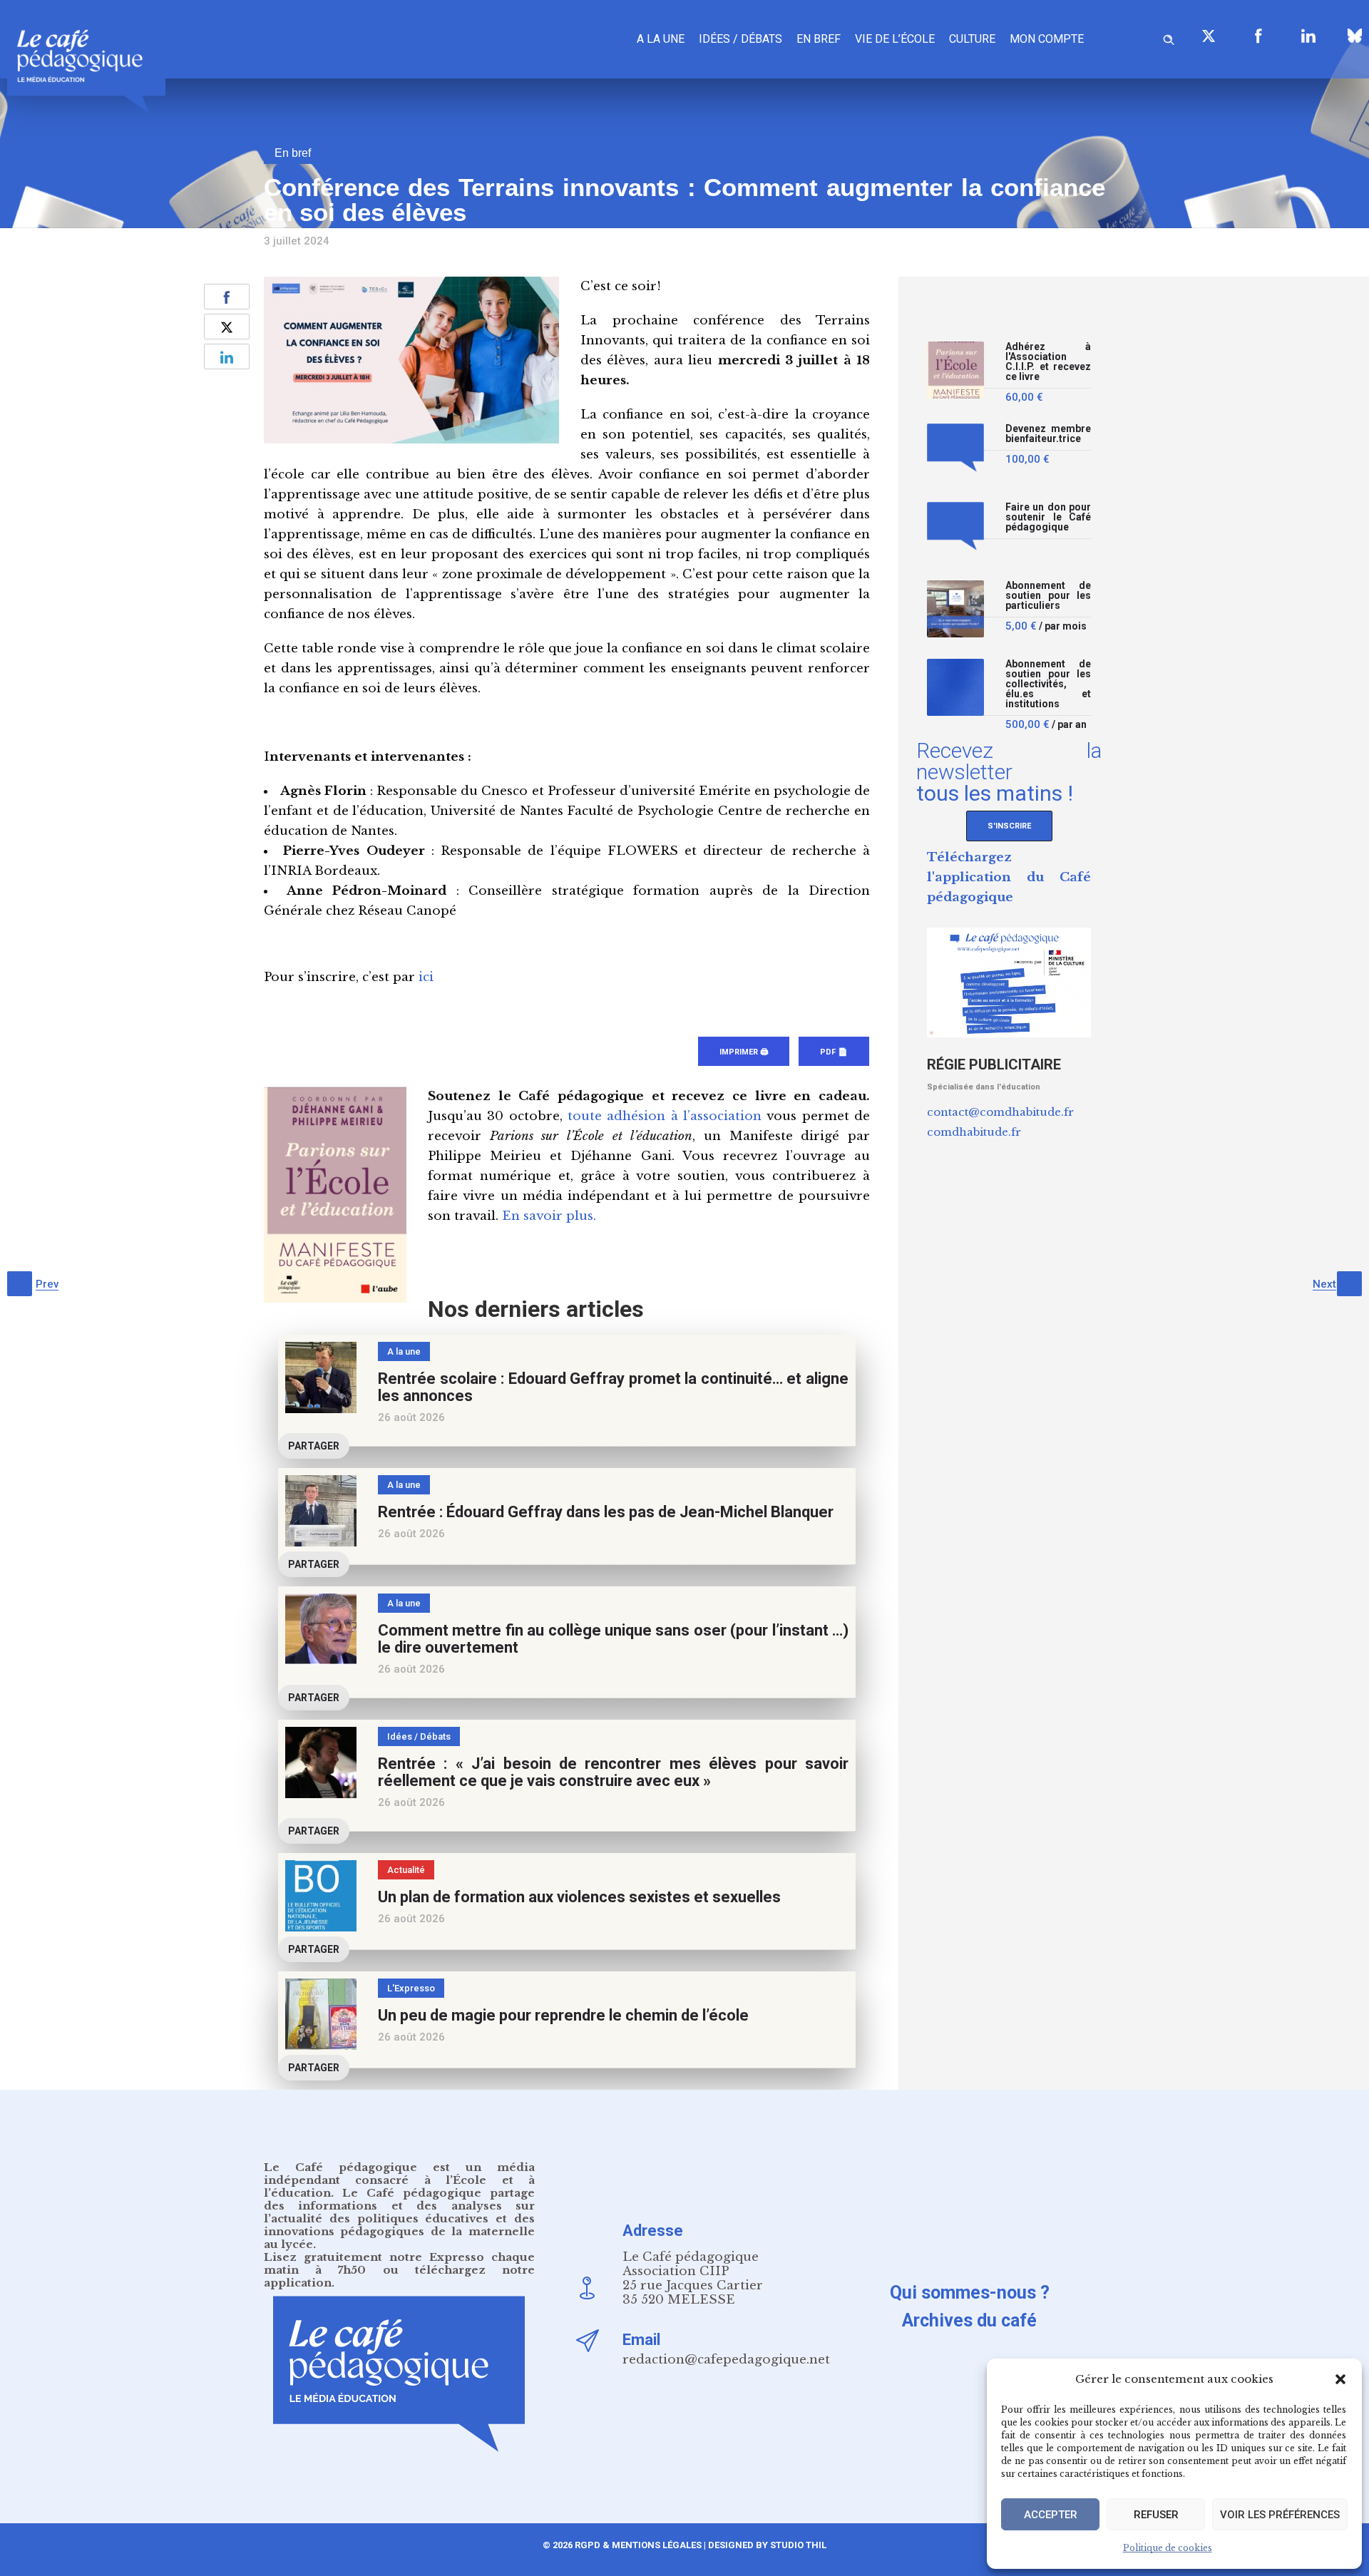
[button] (1340, 2379)
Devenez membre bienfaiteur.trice (1048, 434)
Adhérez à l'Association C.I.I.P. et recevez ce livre (1048, 362)
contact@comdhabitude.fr (1000, 1112)
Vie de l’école (895, 39)
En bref (819, 39)
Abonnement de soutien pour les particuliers (1048, 596)
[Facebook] (1258, 36)
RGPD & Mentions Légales (638, 2545)
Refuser (1156, 2515)
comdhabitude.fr (974, 1132)
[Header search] (1169, 37)
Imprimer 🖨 (744, 1052)
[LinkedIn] (1308, 36)
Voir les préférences (1280, 2515)
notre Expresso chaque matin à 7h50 (399, 2263)
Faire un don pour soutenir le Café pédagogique (1048, 517)
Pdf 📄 (834, 1052)
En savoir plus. (549, 1216)
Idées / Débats (740, 39)
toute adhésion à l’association (665, 1116)
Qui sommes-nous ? (970, 2293)
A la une (661, 39)
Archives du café (969, 2320)
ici (426, 977)
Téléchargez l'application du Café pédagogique (1009, 877)
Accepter (1051, 2515)
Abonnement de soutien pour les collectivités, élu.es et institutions (1048, 684)
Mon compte (1047, 39)
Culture (972, 39)
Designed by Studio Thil (766, 2545)
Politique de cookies (1168, 2548)
